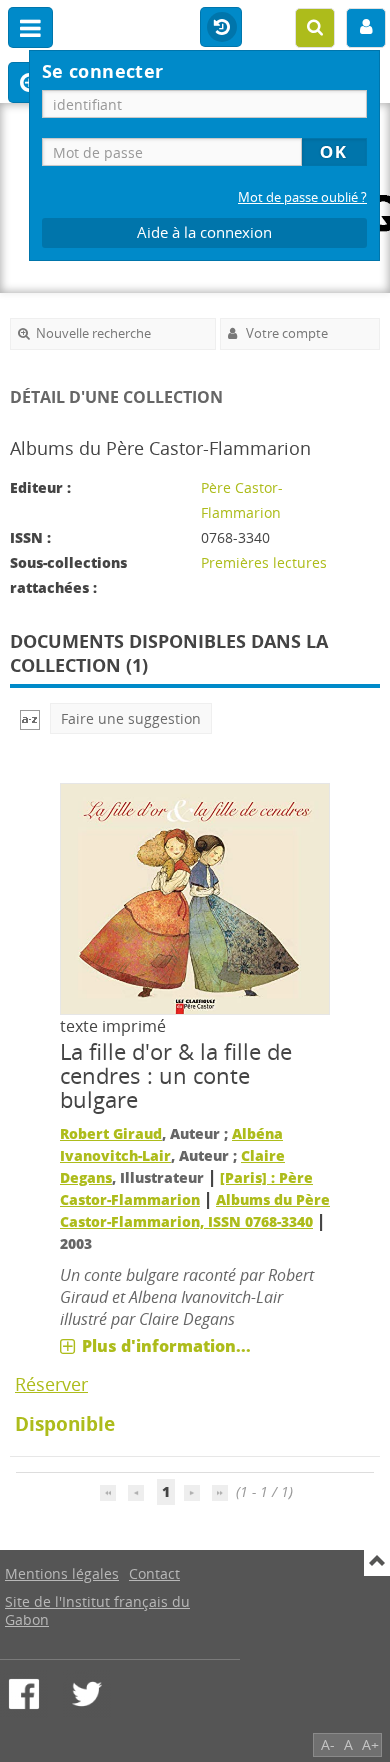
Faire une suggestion (131, 718)
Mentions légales (62, 1573)
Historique (221, 28)
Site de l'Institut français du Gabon (97, 1610)
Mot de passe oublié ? (302, 197)
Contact (154, 1573)
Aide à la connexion (204, 232)
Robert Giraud (111, 1133)
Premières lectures (264, 562)
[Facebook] (24, 1694)
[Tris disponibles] (30, 718)
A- (328, 1744)
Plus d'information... (166, 1346)
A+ (370, 1744)
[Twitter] (87, 1694)
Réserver (51, 1384)
